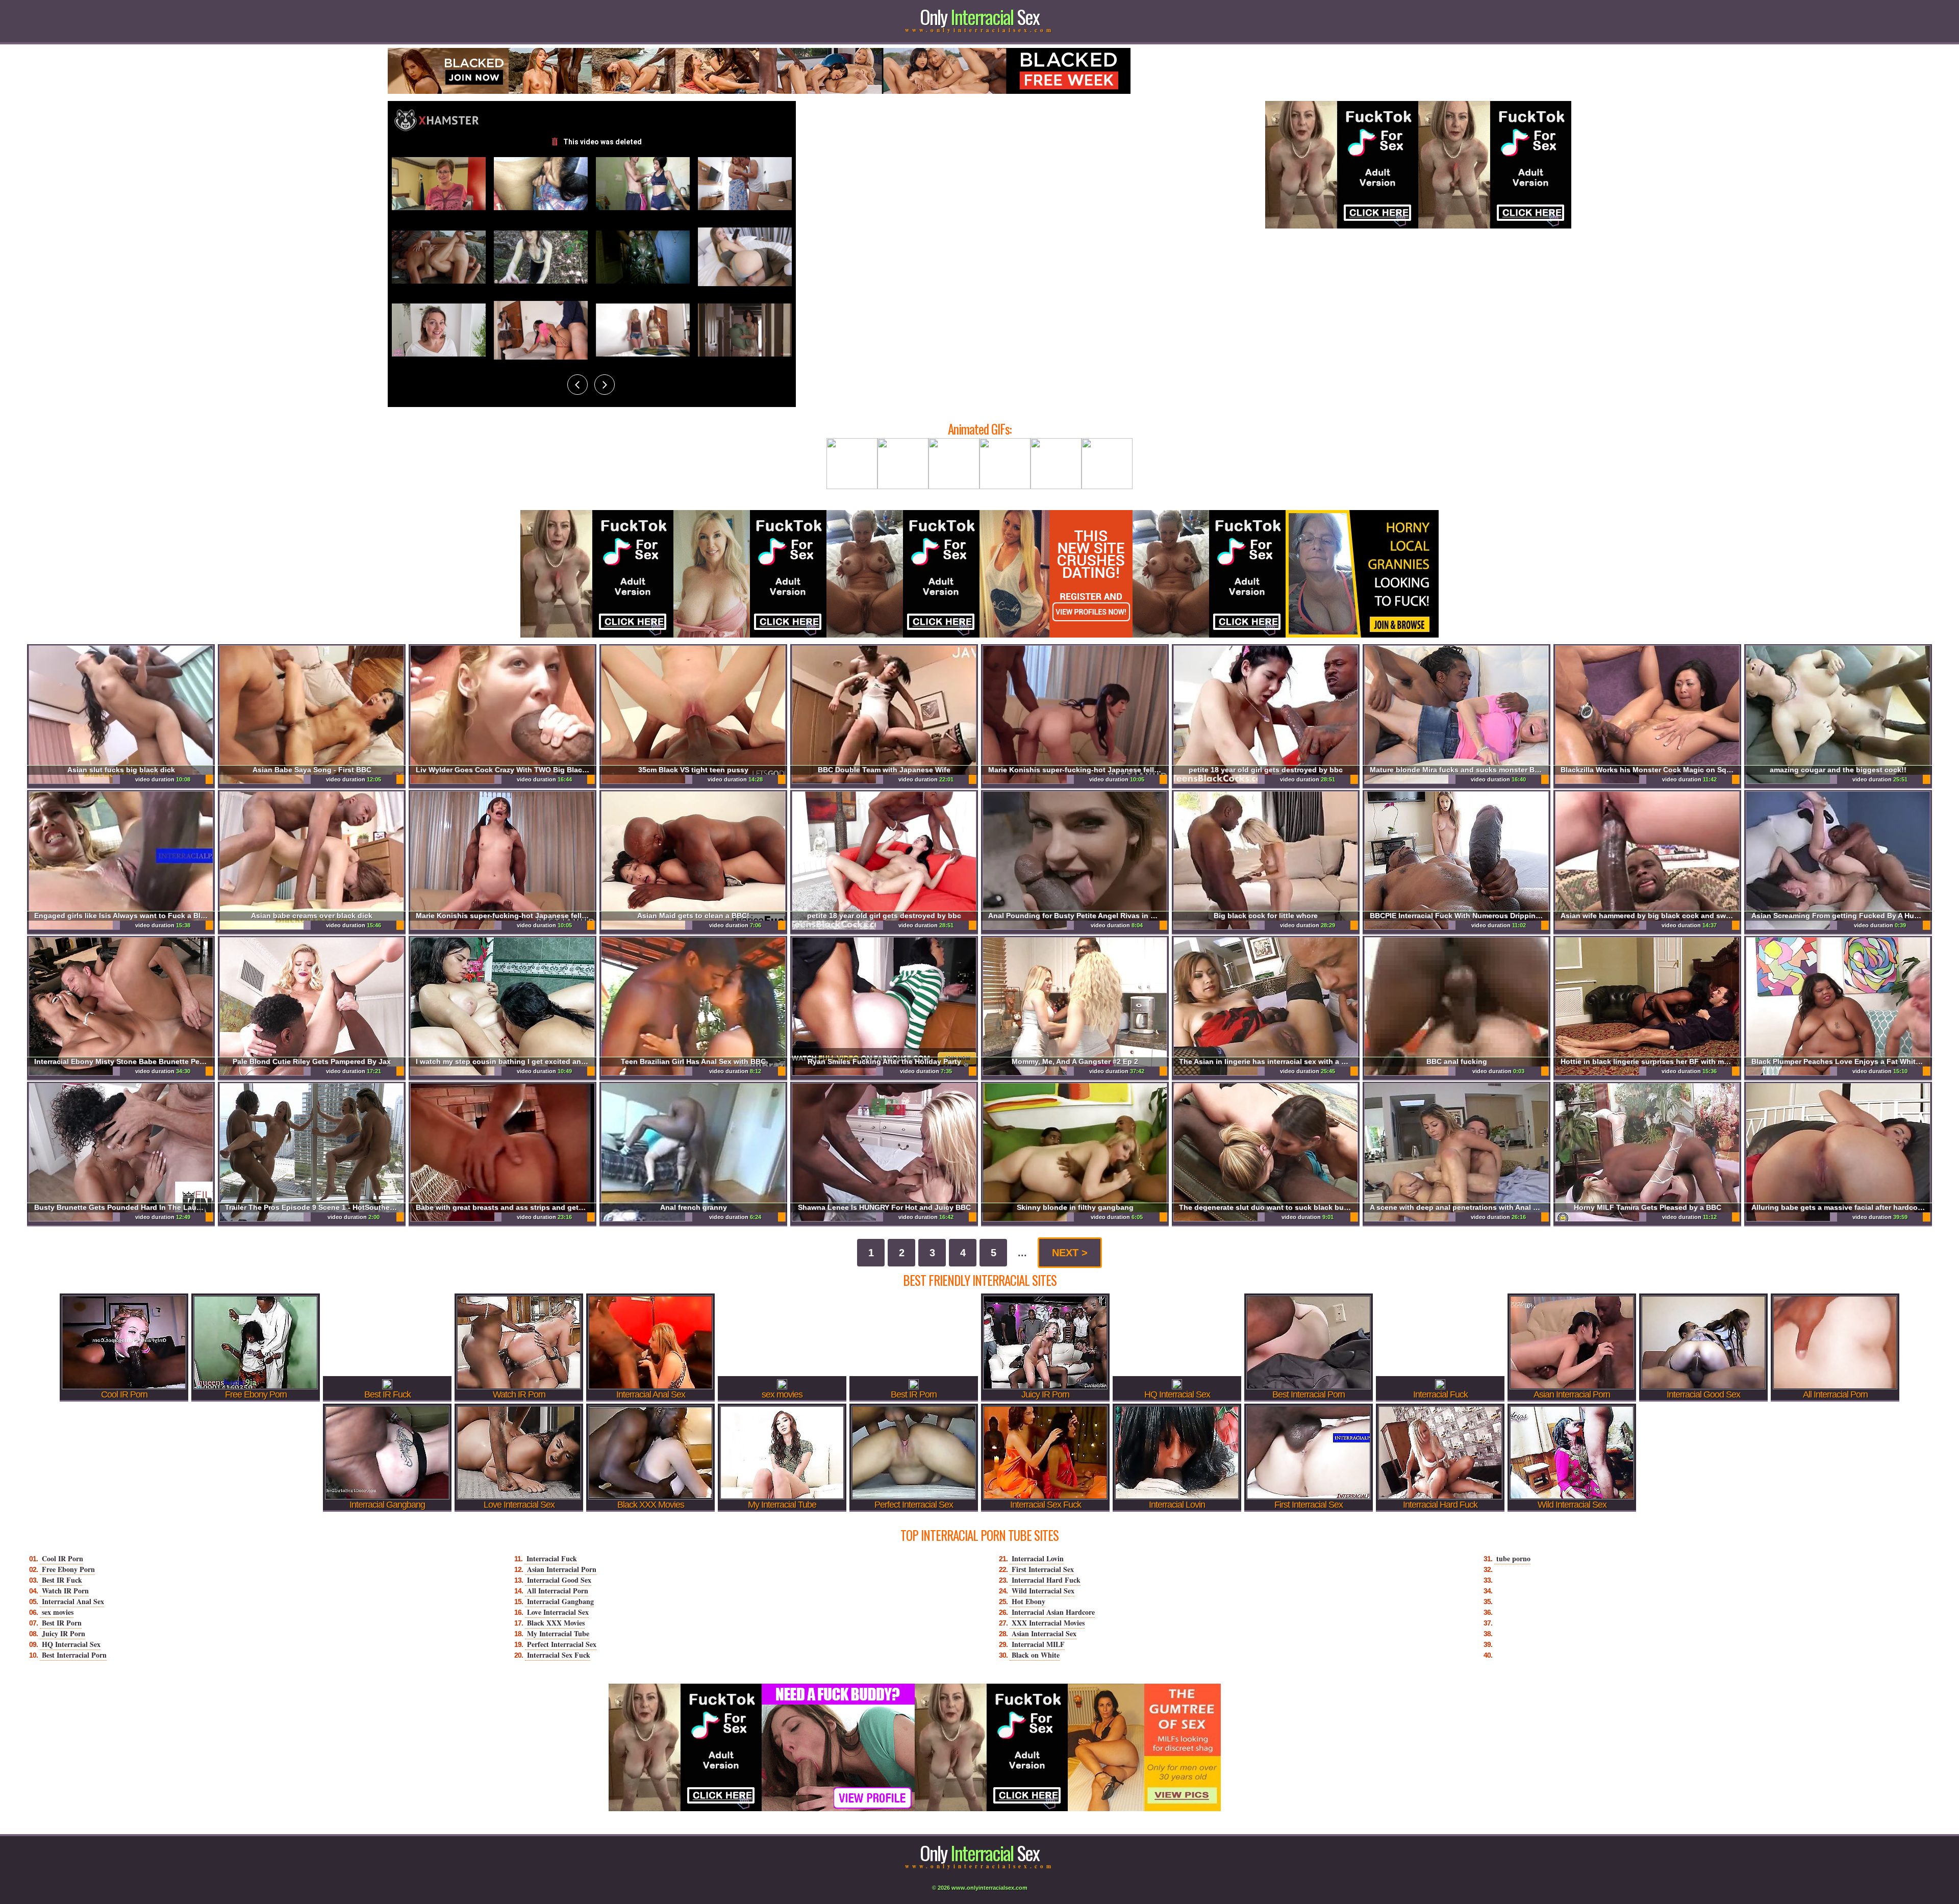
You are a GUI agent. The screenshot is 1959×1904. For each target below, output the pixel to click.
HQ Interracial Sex (71, 1644)
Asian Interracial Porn (562, 1569)
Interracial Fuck (552, 1558)
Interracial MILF (1038, 1644)
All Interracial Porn (558, 1591)
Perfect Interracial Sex (562, 1644)
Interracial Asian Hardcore (1053, 1612)
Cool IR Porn (62, 1558)
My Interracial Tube (558, 1633)
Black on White (1036, 1655)
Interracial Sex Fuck (559, 1655)
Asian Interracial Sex (1044, 1633)
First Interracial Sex (1043, 1569)
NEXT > (1070, 1253)
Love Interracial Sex (558, 1612)
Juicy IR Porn (64, 1633)
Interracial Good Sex (559, 1580)
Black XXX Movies (556, 1623)
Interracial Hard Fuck (1046, 1580)
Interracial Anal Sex (73, 1601)
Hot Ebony (1028, 1601)
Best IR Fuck (62, 1580)
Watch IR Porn (65, 1591)
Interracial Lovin (1038, 1558)
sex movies (58, 1612)
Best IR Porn (62, 1623)
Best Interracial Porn (74, 1655)
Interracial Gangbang (560, 1601)
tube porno (1513, 1558)
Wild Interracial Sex (1043, 1591)
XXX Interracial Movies (1048, 1623)
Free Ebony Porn (68, 1569)
